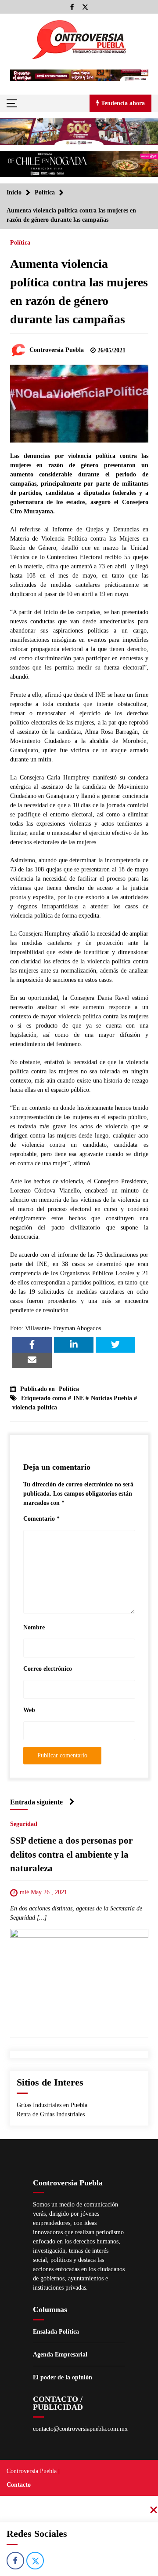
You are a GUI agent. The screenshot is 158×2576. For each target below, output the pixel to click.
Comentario (41, 1519)
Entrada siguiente (36, 1802)
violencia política (35, 1407)
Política (20, 243)
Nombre (34, 1627)
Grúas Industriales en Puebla (52, 2105)
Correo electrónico (48, 1669)
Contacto (19, 2485)
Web (29, 1710)
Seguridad (24, 1824)
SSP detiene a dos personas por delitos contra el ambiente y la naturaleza (71, 1855)
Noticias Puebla (111, 1398)
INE (79, 1398)
